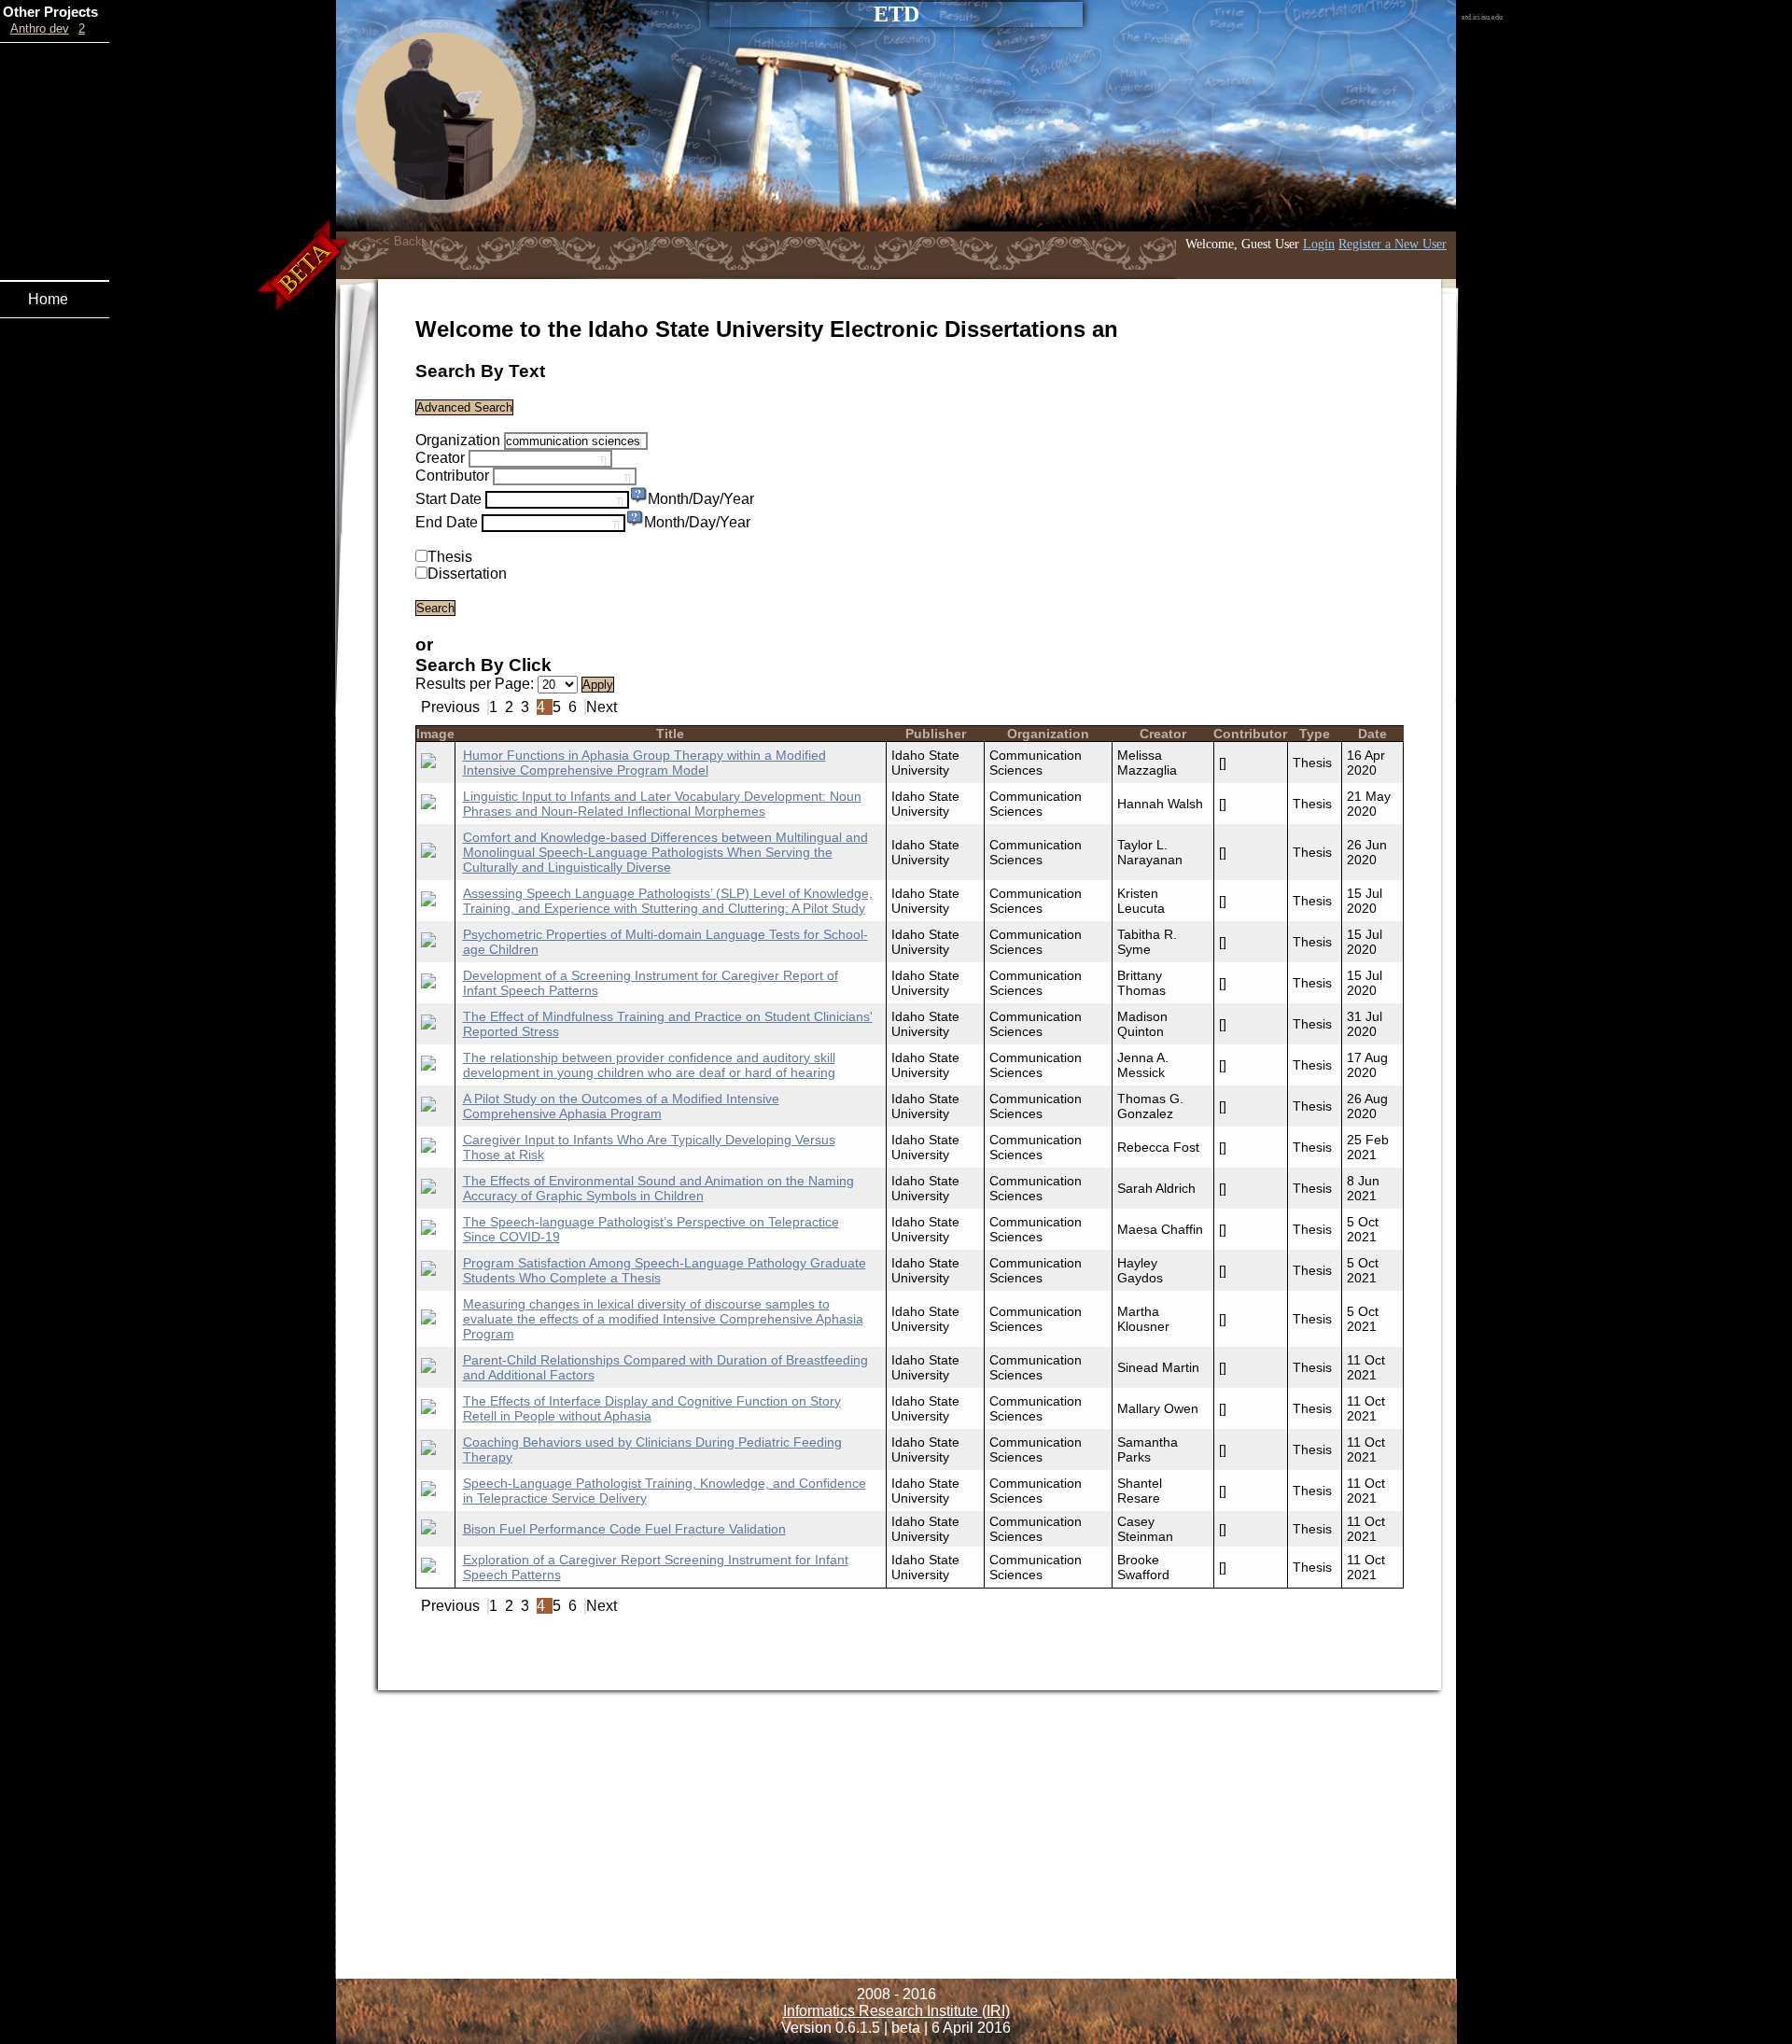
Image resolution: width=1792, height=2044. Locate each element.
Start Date (448, 499)
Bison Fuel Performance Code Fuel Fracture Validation (624, 1529)
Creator (440, 458)
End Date (448, 522)
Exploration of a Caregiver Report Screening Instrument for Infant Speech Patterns (656, 1567)
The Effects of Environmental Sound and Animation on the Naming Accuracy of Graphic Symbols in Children (658, 1188)
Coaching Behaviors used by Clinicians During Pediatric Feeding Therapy (652, 1449)
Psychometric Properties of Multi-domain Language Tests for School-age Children (665, 942)
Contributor (452, 476)
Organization (458, 440)
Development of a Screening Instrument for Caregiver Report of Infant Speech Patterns (651, 983)
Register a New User (1393, 244)
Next (602, 707)
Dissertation (467, 574)
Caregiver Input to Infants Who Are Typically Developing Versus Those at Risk (649, 1147)
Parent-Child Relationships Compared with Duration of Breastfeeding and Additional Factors (665, 1367)
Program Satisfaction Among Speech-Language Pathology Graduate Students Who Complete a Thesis (665, 1270)
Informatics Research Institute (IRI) (896, 2011)
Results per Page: (475, 684)
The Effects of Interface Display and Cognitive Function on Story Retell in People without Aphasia (652, 1408)
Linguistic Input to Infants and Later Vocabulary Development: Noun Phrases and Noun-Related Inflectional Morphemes (662, 804)
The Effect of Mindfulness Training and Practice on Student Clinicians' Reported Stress (668, 1024)
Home (48, 299)
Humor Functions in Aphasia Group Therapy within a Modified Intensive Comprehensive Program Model (644, 763)
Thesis (450, 557)
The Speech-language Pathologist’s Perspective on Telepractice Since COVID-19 (651, 1229)
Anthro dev (40, 28)
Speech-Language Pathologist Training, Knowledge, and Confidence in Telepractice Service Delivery (665, 1491)
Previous (450, 707)
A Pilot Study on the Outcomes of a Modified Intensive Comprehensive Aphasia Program (621, 1106)
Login (1319, 244)
